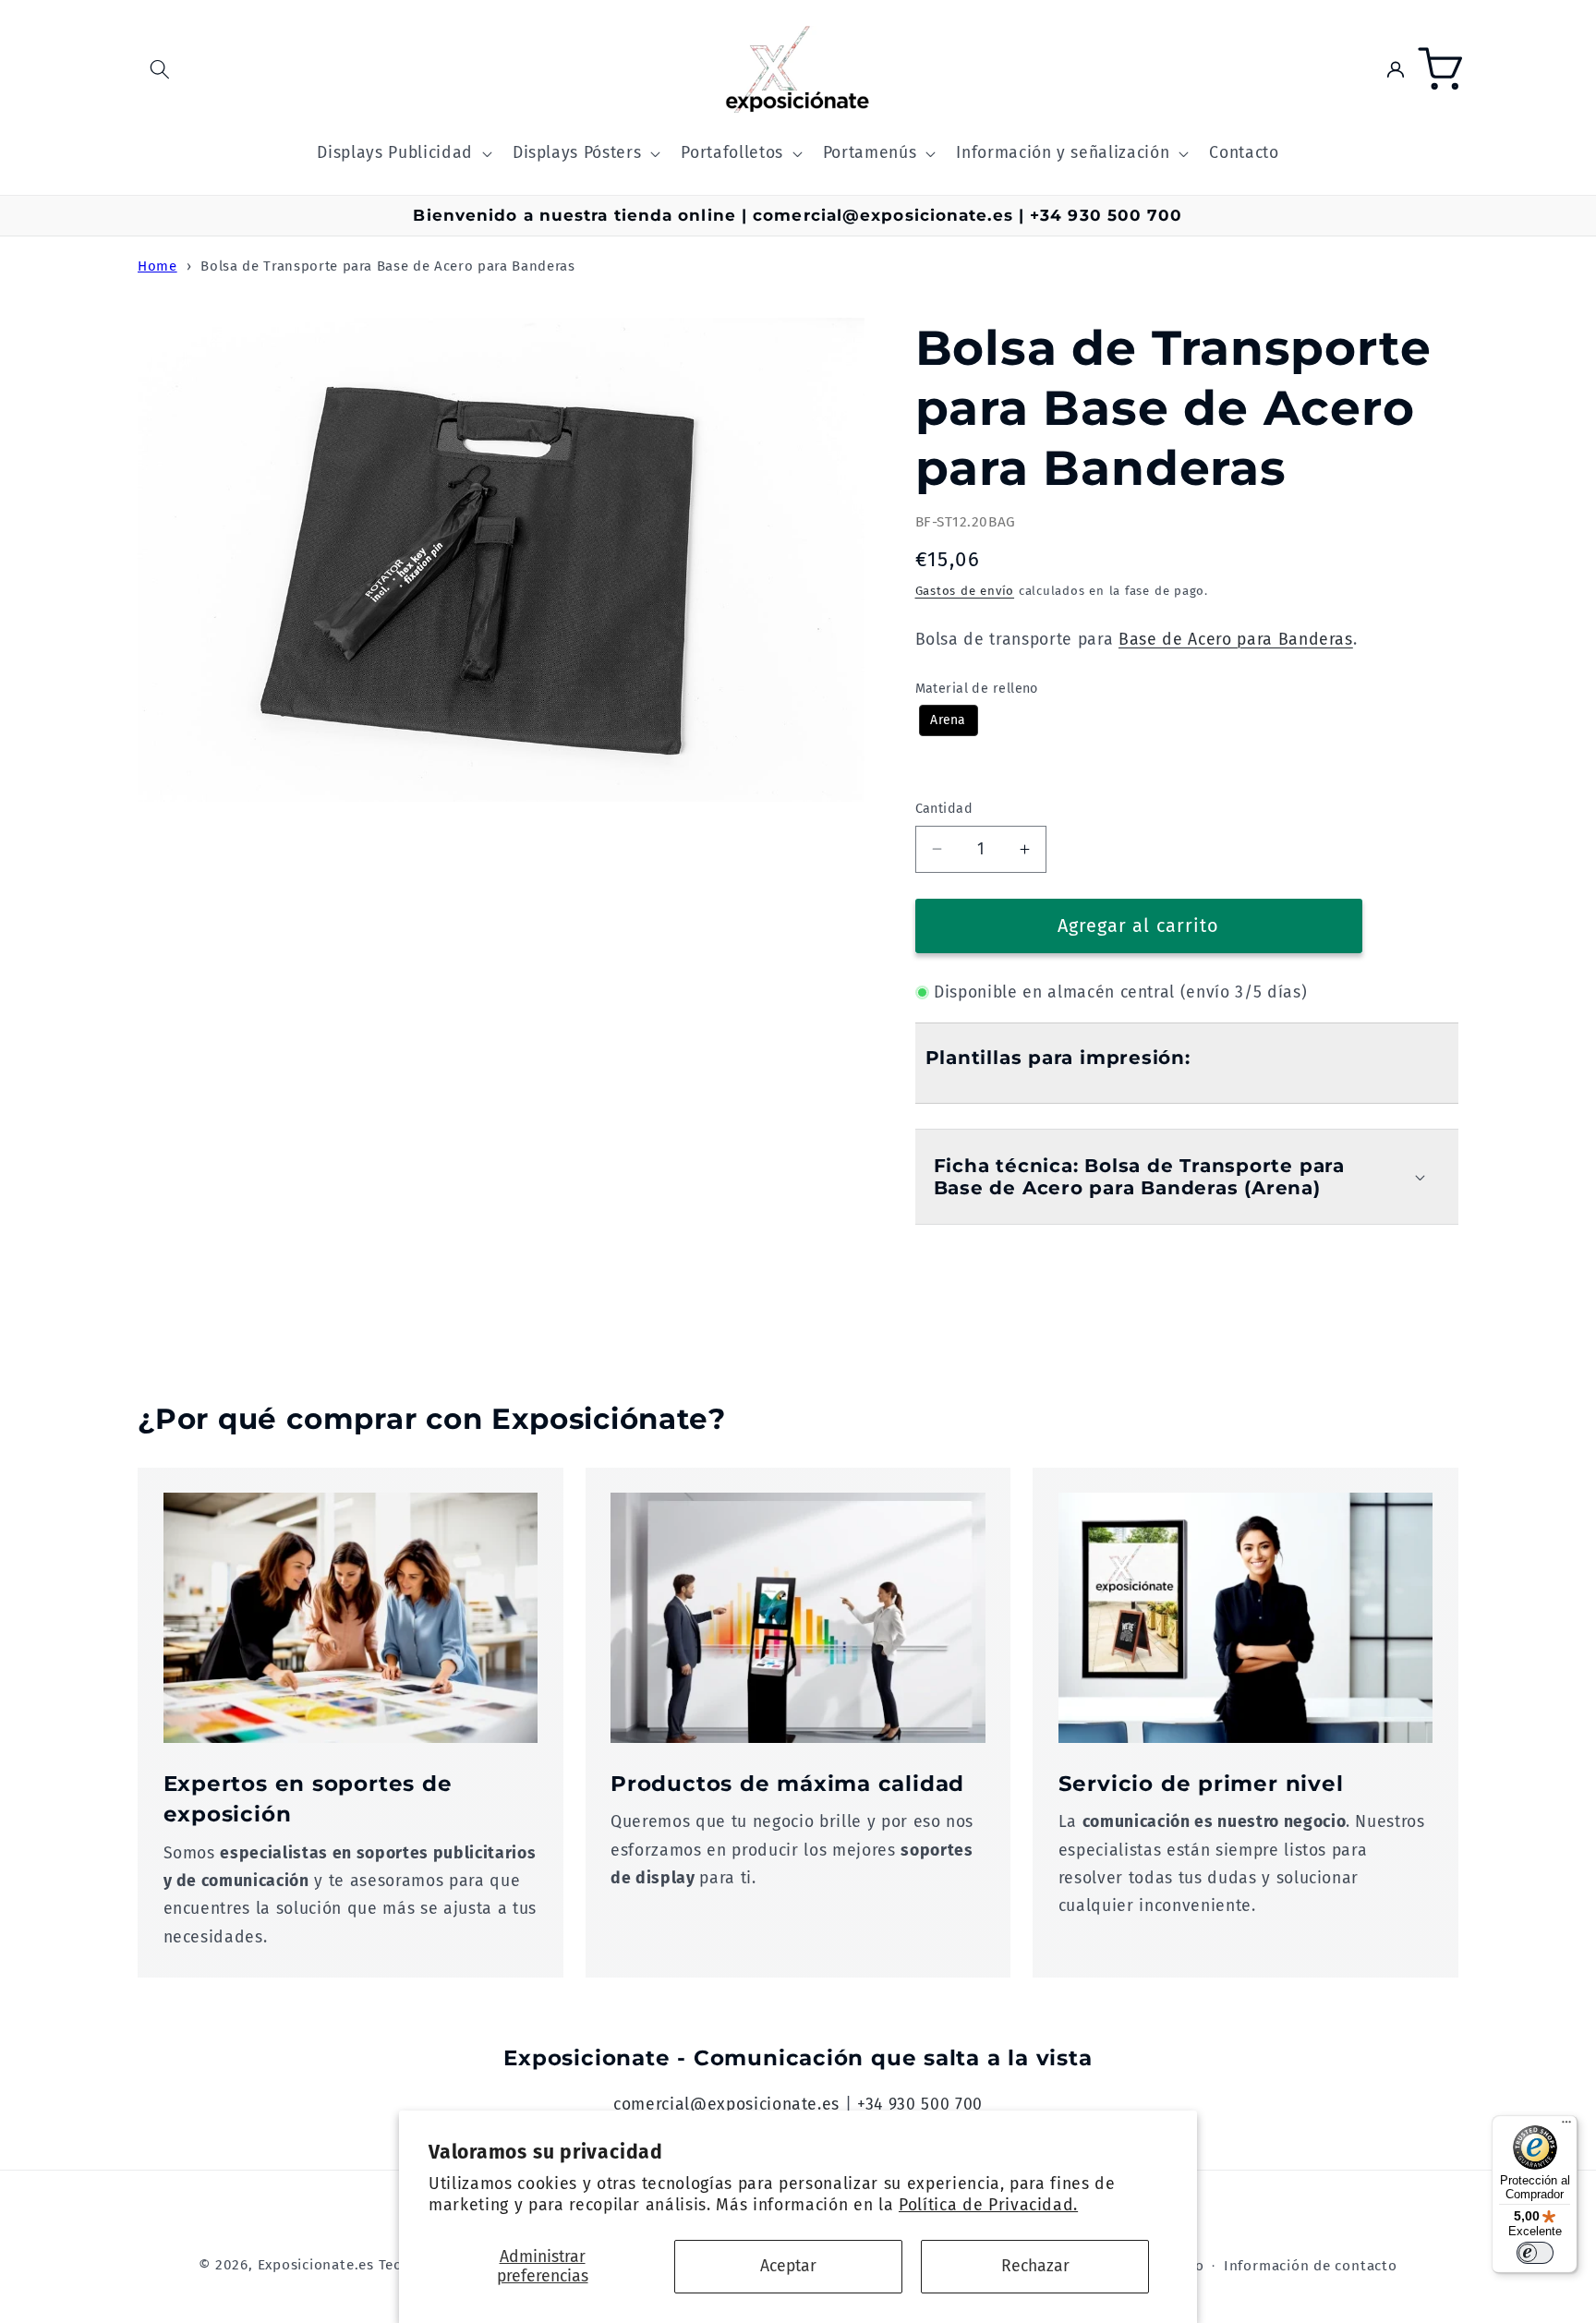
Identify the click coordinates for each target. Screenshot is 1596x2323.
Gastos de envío (965, 591)
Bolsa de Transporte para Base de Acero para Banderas (387, 266)
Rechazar (1035, 2266)
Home (157, 266)
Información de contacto (1311, 2266)
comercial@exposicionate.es (726, 2105)
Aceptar (788, 2266)
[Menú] (1566, 2126)
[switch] (1535, 2253)
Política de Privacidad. (988, 2205)
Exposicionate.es (316, 2265)
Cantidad (944, 809)
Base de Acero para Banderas (1236, 640)
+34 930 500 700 (920, 2105)
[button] (160, 69)
